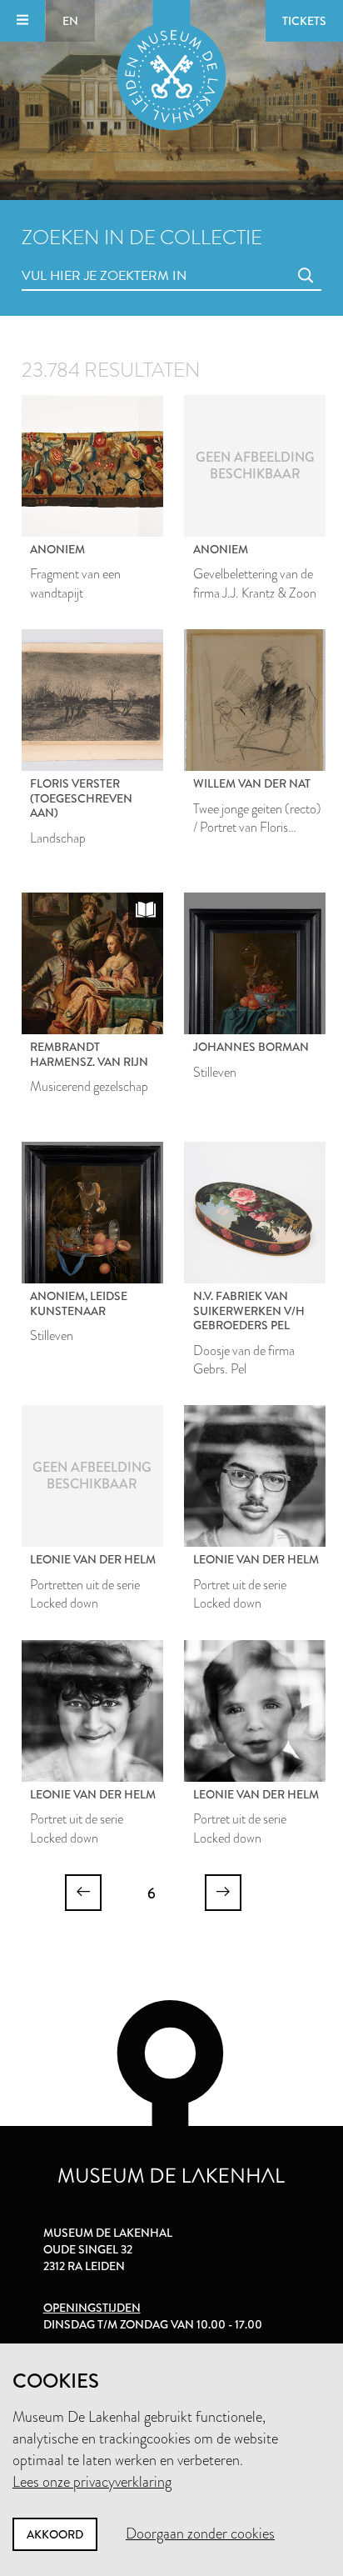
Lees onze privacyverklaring (92, 2482)
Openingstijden (92, 2308)
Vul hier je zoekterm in (73, 257)
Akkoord (55, 2534)
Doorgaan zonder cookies (200, 2533)
